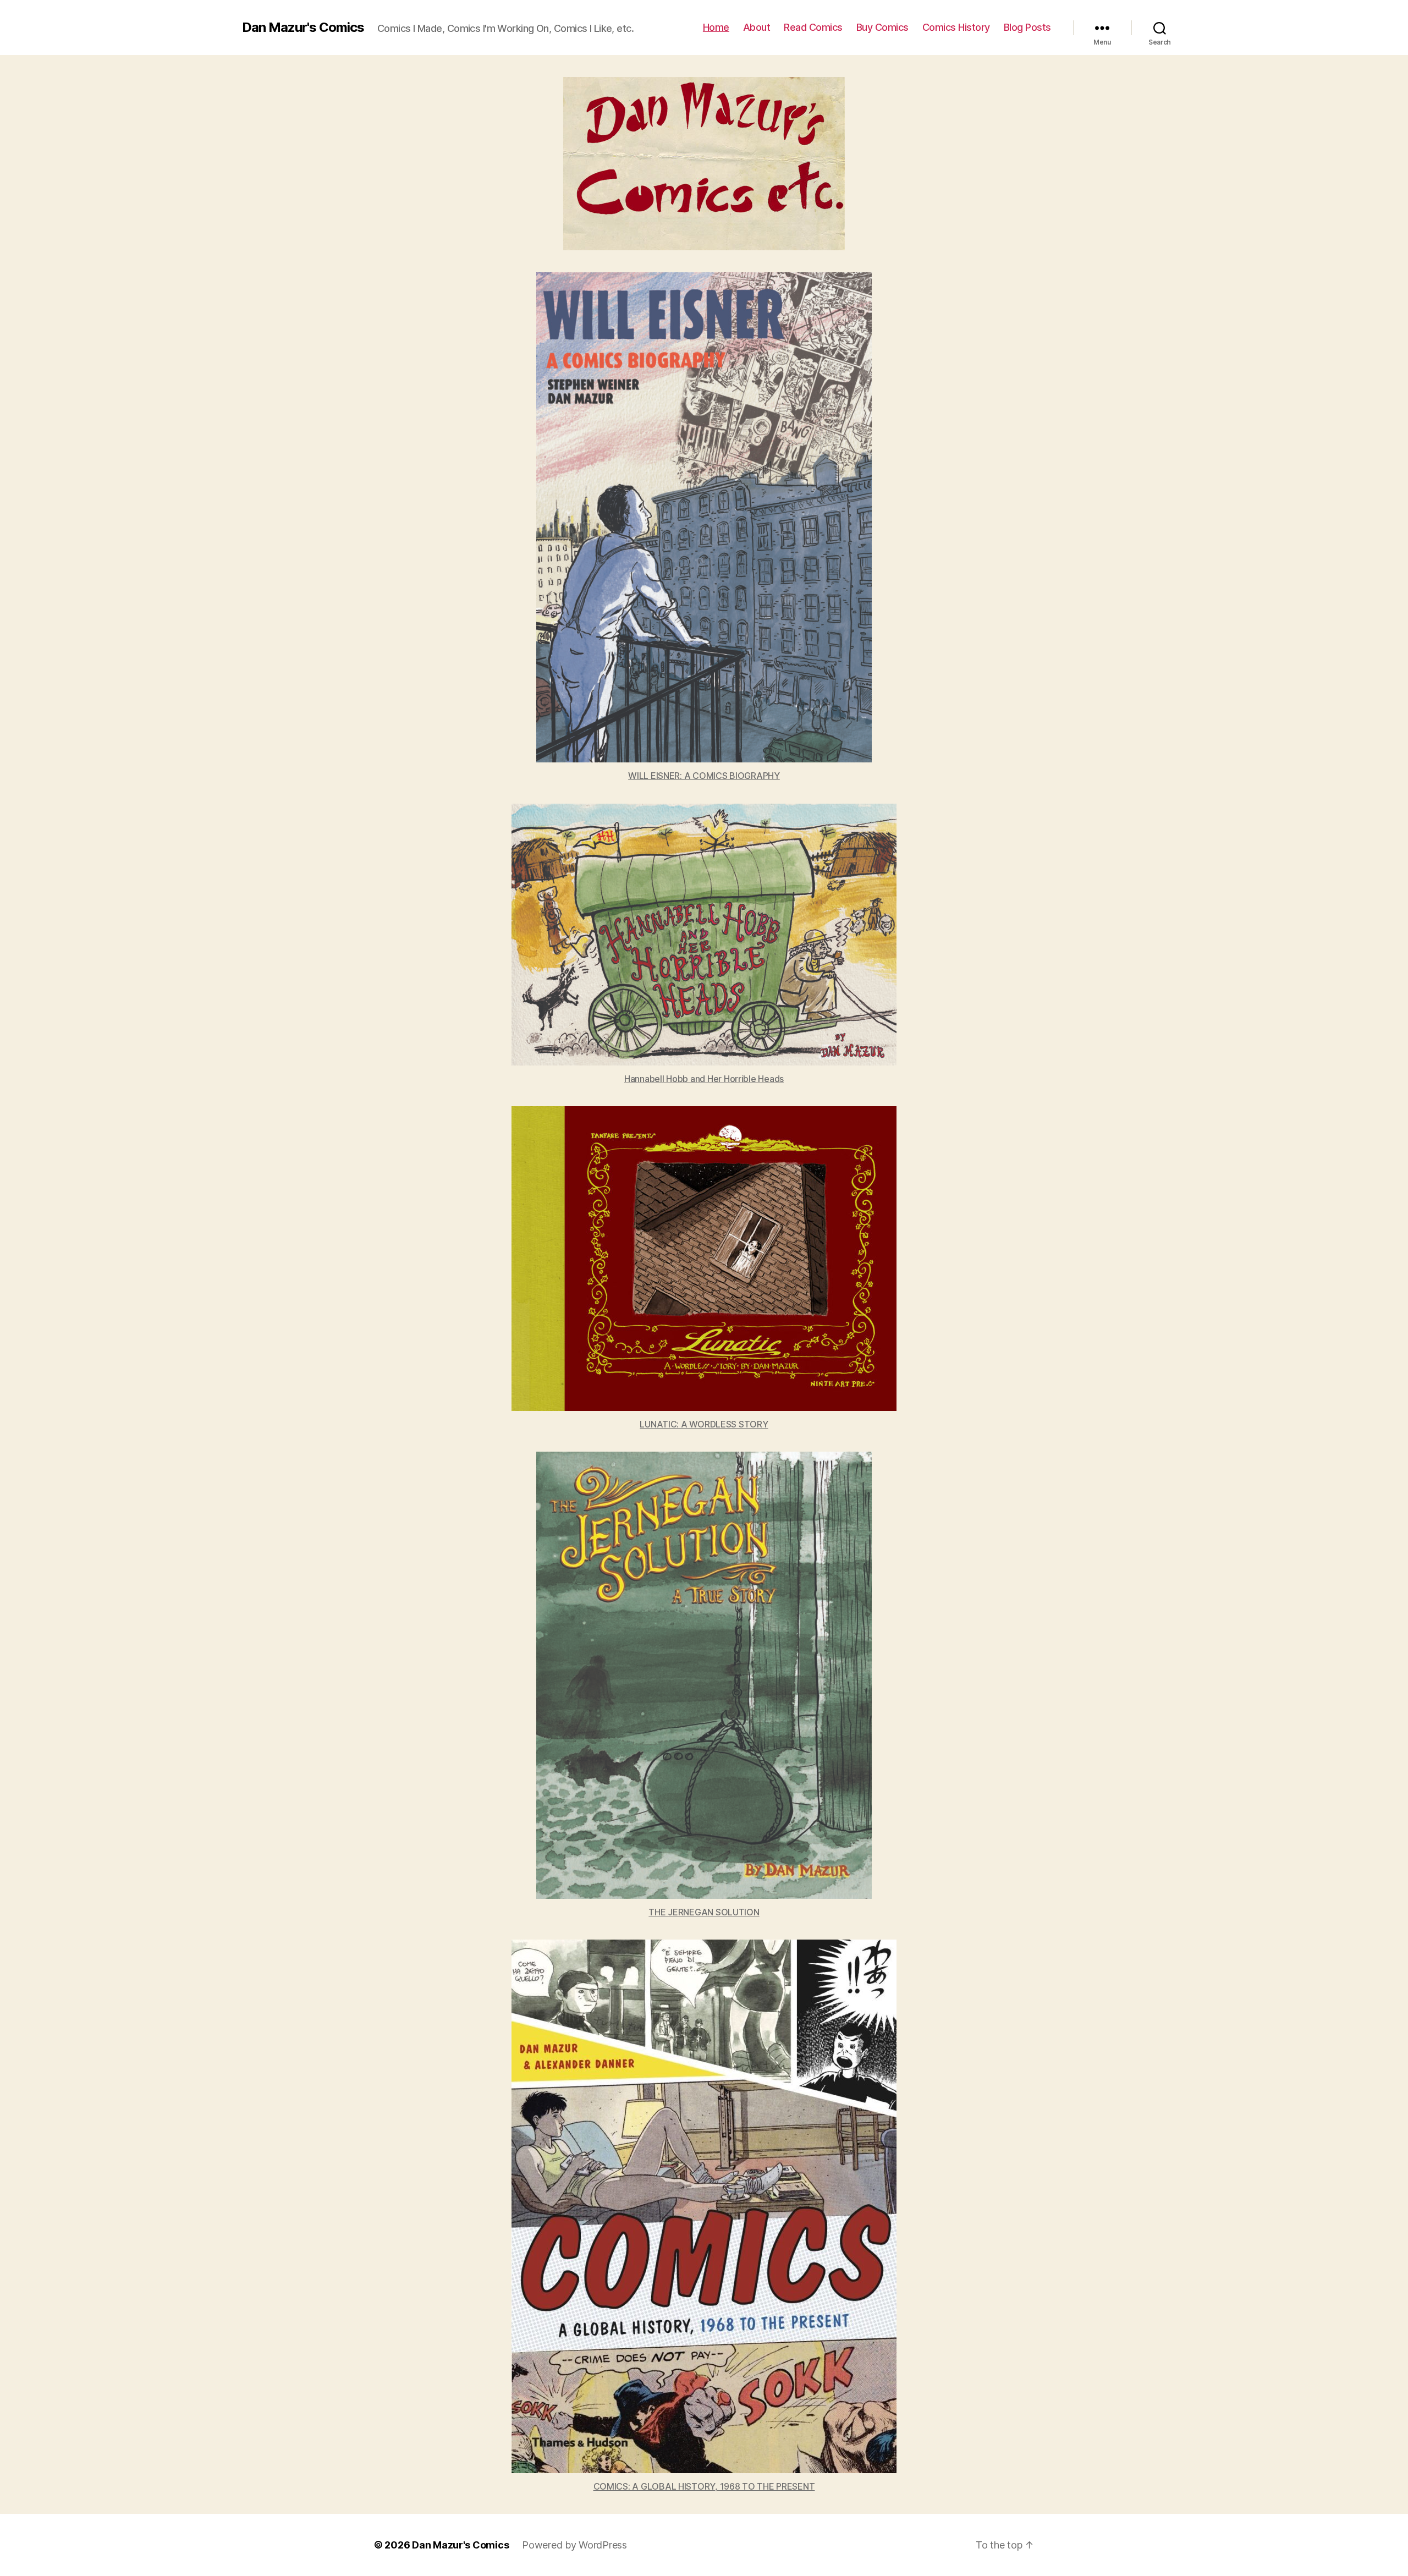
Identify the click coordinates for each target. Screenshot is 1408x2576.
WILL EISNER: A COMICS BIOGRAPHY (704, 776)
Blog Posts (1027, 27)
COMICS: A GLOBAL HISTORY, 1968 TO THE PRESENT (704, 2486)
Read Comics (813, 27)
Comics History (956, 27)
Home (716, 27)
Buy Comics (882, 27)
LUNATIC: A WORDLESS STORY (704, 1424)
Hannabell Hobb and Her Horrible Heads (704, 1079)
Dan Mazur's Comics (303, 28)
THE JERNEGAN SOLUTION (704, 1912)
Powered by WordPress (574, 2545)
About (757, 27)
